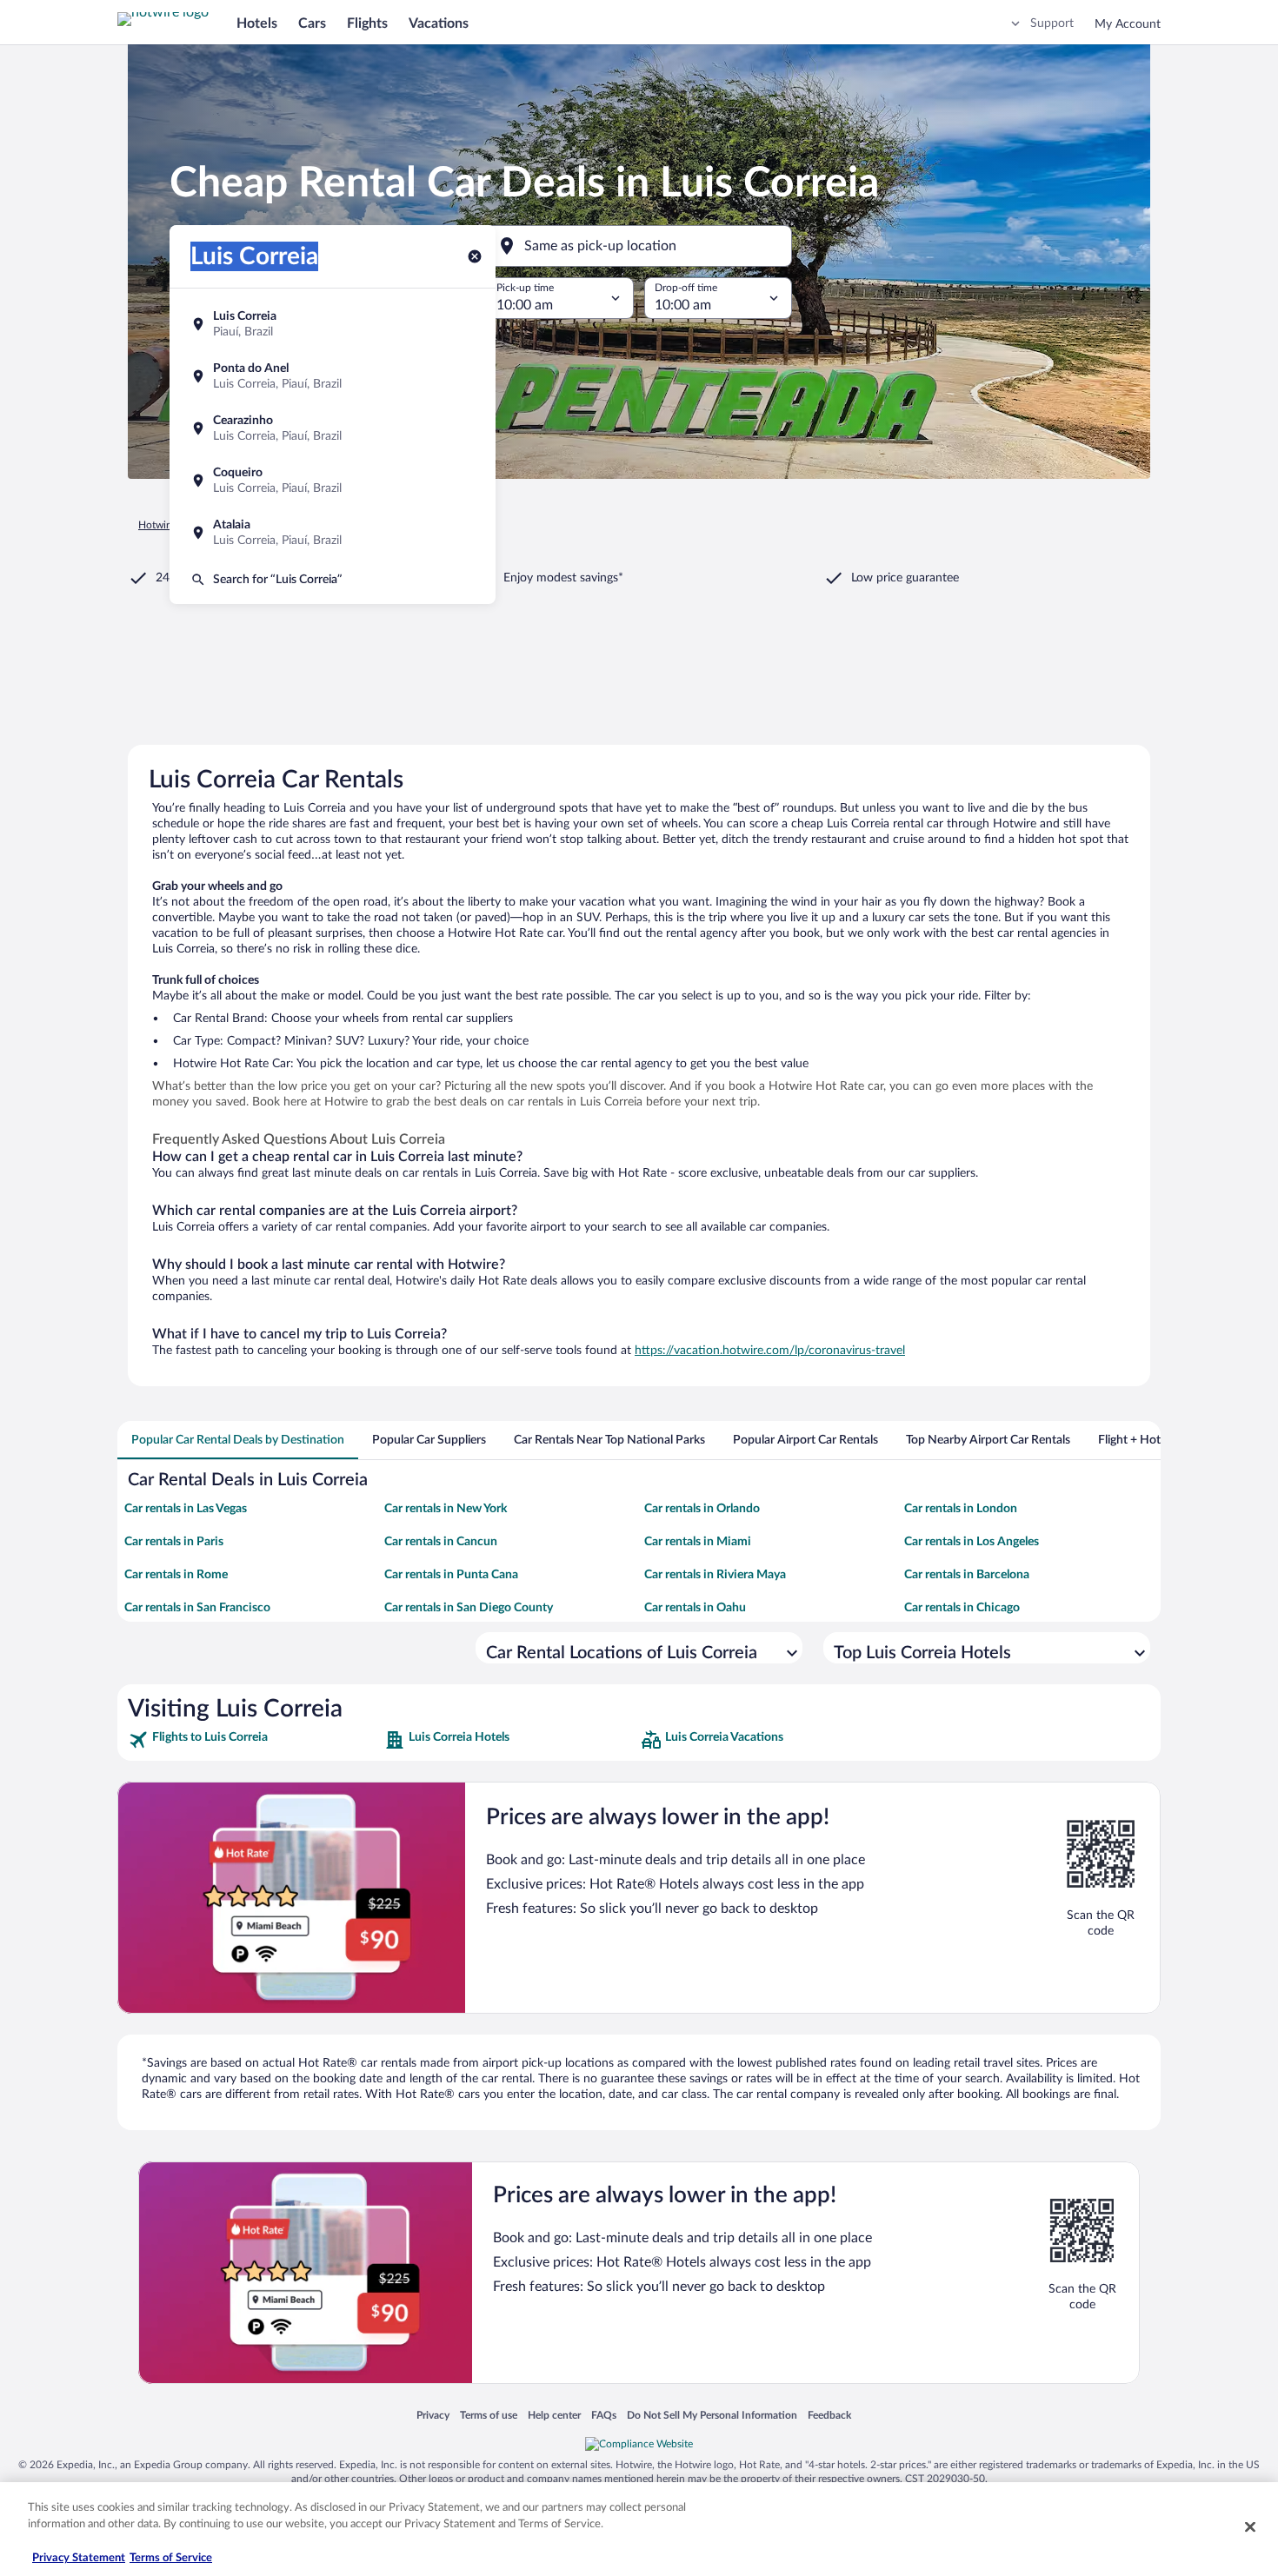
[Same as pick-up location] (639, 246)
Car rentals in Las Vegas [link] (186, 1509)
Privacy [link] (433, 2415)
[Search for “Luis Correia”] (333, 580)
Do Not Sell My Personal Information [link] (712, 2415)
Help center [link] (554, 2415)
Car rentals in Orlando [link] (702, 1509)
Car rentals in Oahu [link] (695, 1608)
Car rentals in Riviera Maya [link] (715, 1575)
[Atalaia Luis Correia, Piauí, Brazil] (333, 533)
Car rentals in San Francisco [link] (197, 1608)
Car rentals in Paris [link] (174, 1542)
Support (1052, 23)
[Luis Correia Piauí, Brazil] (333, 324)
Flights (367, 23)
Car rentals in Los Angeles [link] (972, 1542)
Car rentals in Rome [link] (176, 1575)
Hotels (257, 23)
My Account (1128, 24)
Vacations (439, 23)
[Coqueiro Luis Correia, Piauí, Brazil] (333, 481)
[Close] (1250, 2526)
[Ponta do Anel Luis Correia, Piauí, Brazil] (333, 376)
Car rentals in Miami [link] (698, 1542)
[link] (254, 1740)
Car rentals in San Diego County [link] (469, 1608)
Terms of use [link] (489, 2415)
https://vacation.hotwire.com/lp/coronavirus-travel (770, 1351)
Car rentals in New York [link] (446, 1509)
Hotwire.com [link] (168, 525)
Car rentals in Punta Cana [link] (451, 1575)
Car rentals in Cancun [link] (441, 1542)
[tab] (238, 1440)
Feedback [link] (829, 2415)
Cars (312, 23)
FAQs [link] (604, 2415)
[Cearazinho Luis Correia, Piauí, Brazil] (333, 428)
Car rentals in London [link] (961, 1509)
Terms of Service (171, 2558)
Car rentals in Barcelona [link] (967, 1575)
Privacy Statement (79, 2558)
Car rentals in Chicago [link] (962, 1608)
